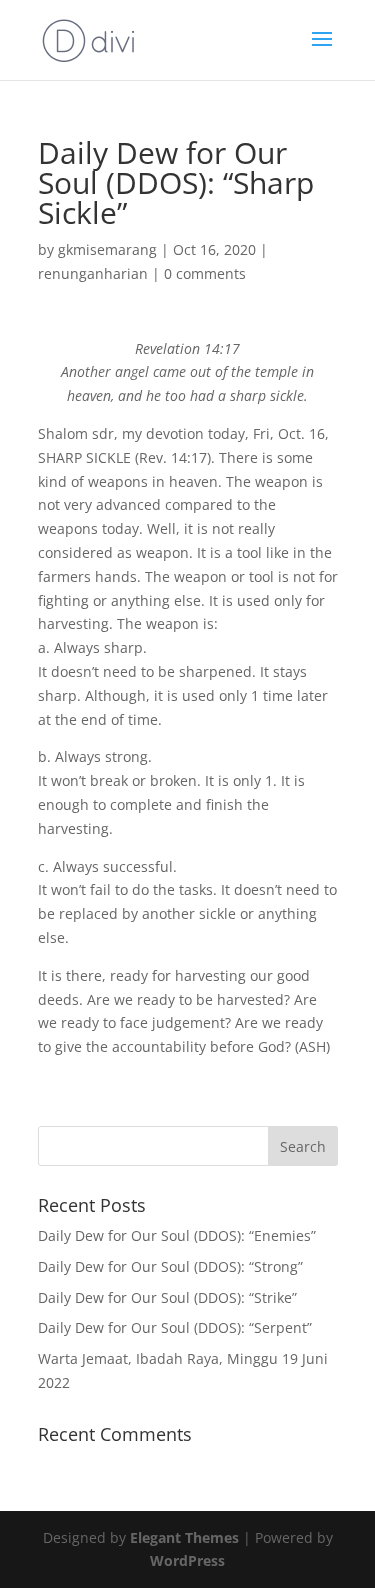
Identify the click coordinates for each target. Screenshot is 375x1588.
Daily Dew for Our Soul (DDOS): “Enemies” (177, 1235)
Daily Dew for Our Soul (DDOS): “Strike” (167, 1297)
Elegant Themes (184, 1537)
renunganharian (93, 273)
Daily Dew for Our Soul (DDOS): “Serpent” (175, 1327)
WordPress (187, 1560)
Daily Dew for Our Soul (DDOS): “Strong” (170, 1266)
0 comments (205, 273)
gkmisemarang (107, 249)
